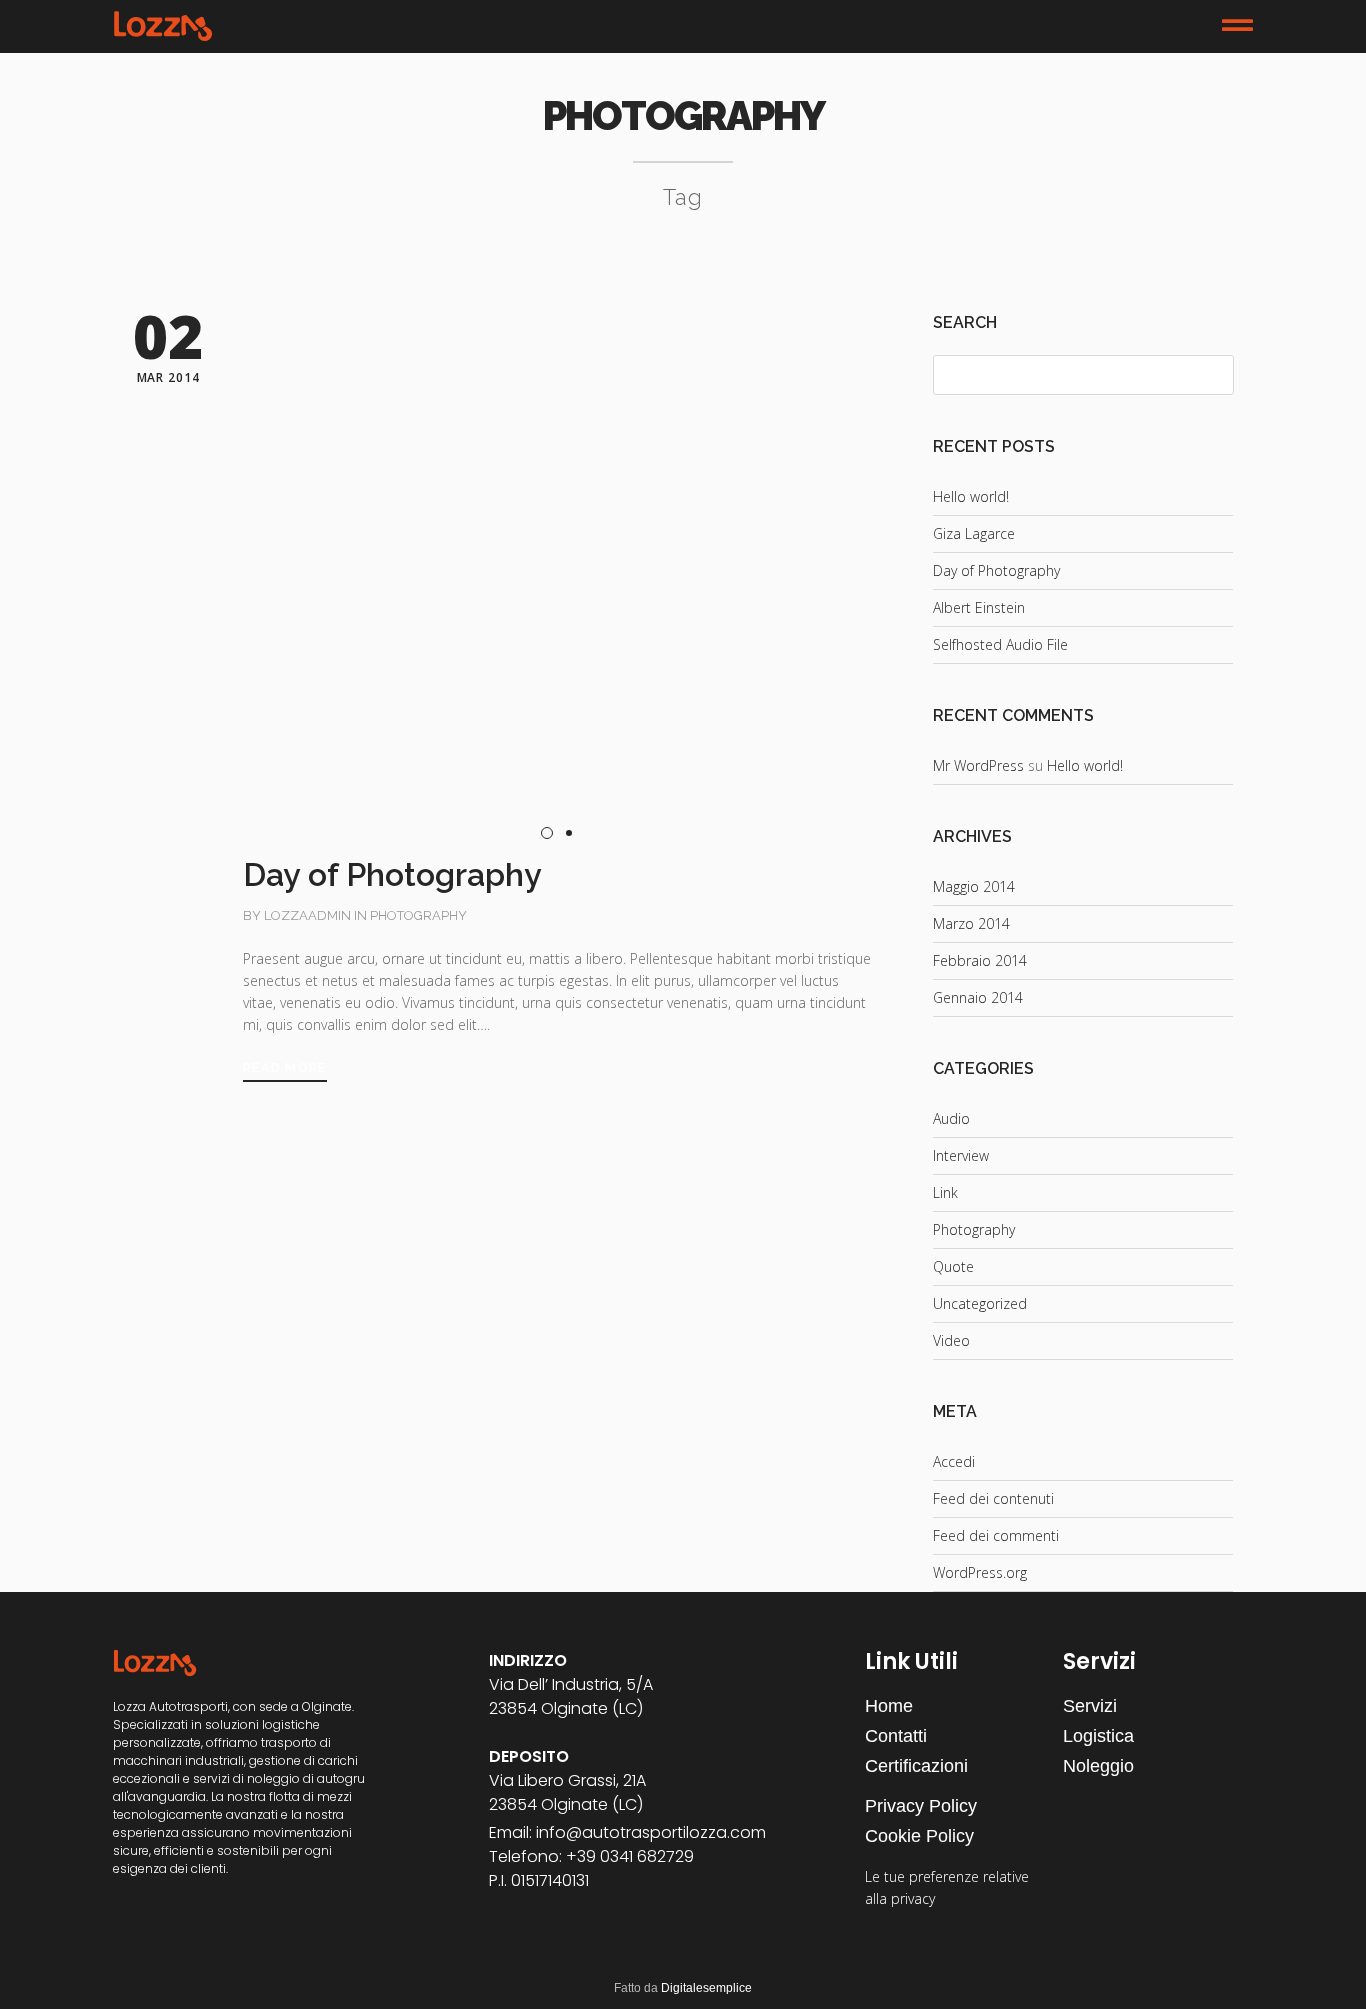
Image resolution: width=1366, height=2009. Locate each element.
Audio (951, 1118)
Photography (418, 915)
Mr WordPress (978, 765)
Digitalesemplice (706, 1988)
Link (945, 1192)
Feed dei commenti (996, 1535)
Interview (961, 1155)
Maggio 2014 (974, 886)
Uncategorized (980, 1303)
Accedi (954, 1461)
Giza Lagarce (974, 533)
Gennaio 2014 (978, 997)
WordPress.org (980, 1572)
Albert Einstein (979, 607)
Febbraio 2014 (980, 960)
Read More (285, 1067)
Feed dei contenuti (993, 1498)
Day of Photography (996, 570)
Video (951, 1340)
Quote (953, 1266)
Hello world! (971, 496)
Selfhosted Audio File (1000, 644)
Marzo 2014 (971, 923)
